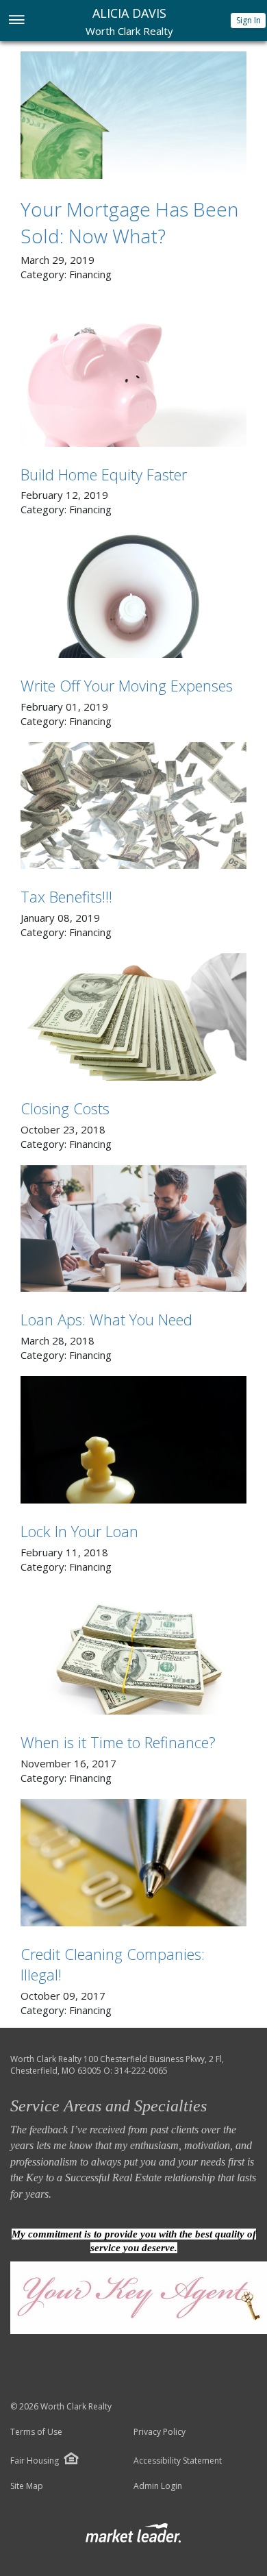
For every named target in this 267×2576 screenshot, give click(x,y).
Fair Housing (35, 2461)
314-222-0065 (141, 2071)
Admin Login (158, 2486)
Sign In (249, 20)
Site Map (27, 2486)
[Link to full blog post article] (133, 115)
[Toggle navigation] (16, 21)
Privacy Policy (160, 2432)
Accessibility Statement (178, 2461)
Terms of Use (36, 2432)
